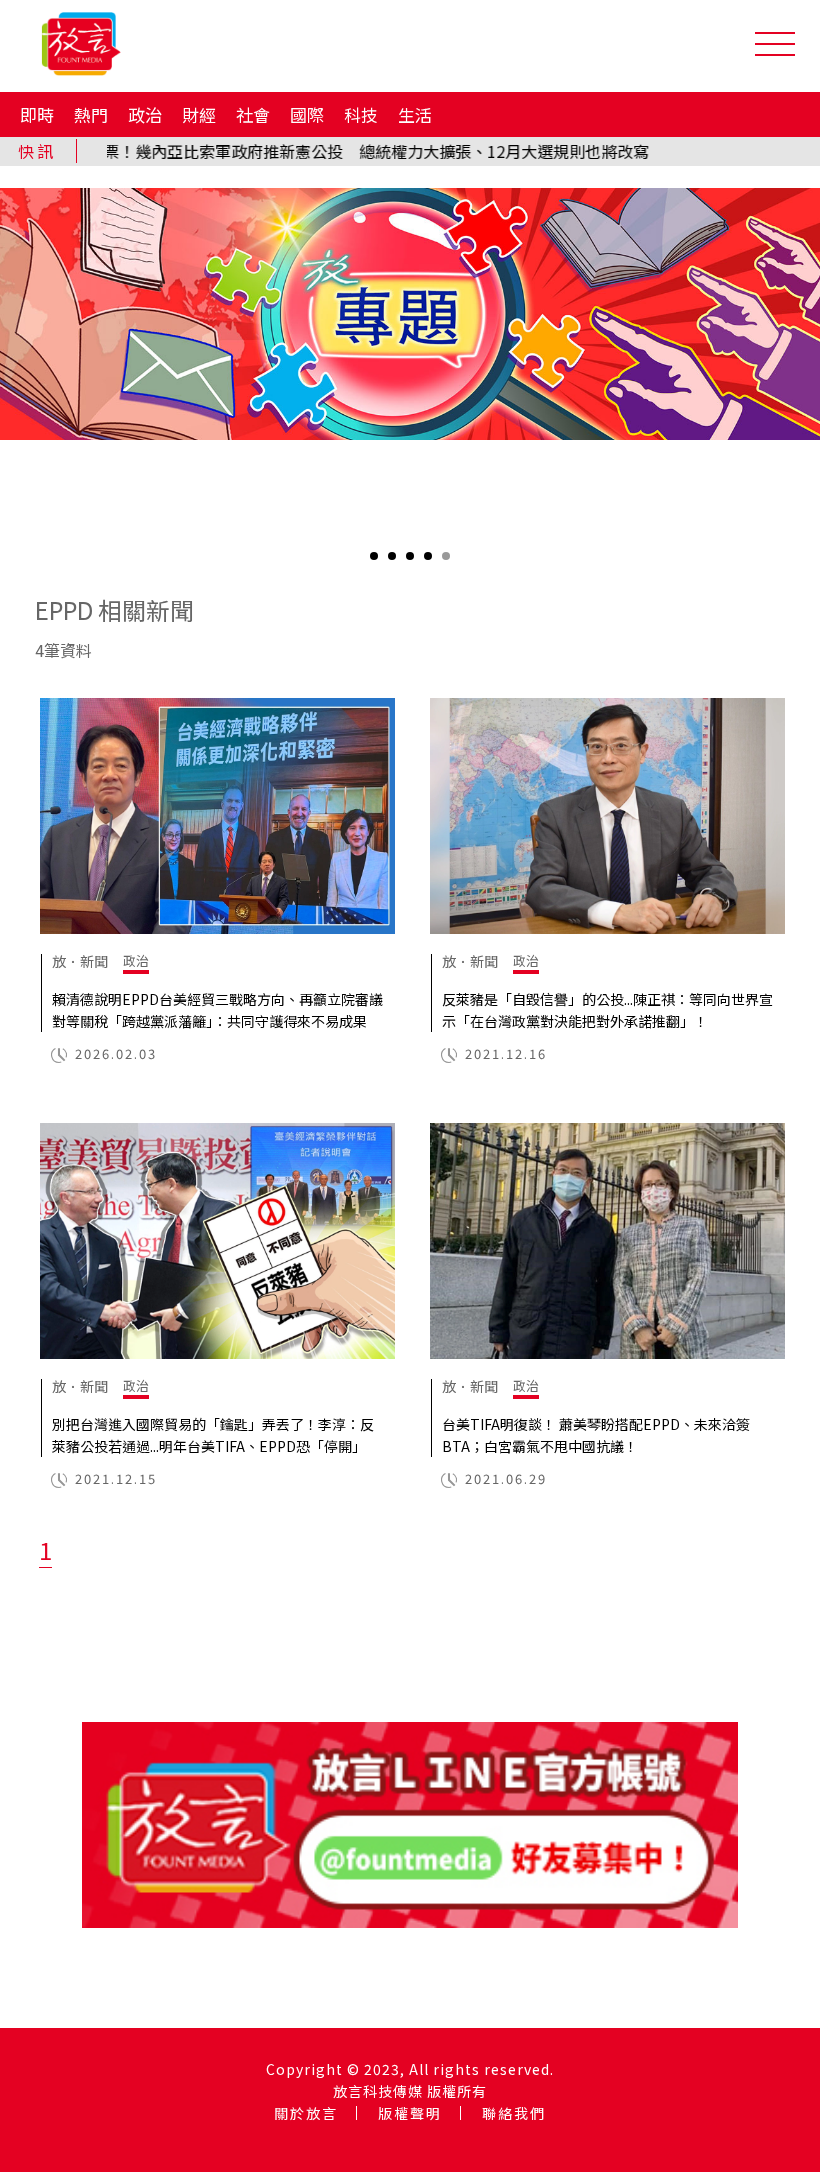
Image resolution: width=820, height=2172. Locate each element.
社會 (253, 114)
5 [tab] (448, 562)
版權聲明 (410, 2113)
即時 (37, 114)
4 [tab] (430, 562)
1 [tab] (376, 562)
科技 (361, 114)
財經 (199, 114)
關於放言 (306, 2113)
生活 (415, 114)
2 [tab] (394, 562)
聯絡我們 (514, 2113)
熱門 (91, 114)
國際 (307, 114)
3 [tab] (412, 562)
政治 (145, 114)
